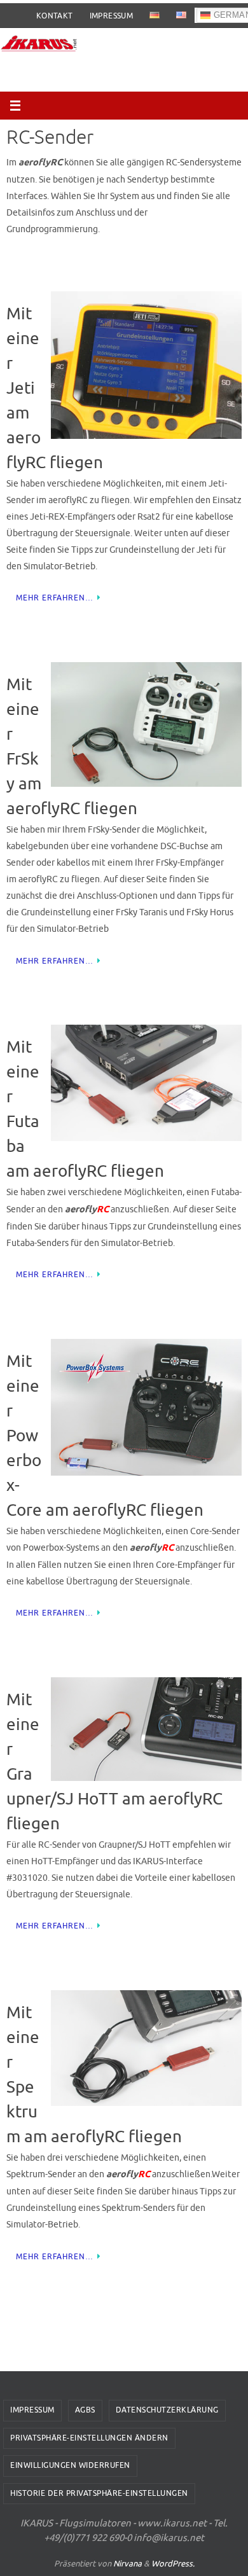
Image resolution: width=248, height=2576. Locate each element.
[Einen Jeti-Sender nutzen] (146, 368)
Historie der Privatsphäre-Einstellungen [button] (99, 2493)
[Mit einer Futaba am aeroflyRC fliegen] (146, 1085)
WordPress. (173, 2564)
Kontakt (55, 16)
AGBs (85, 2410)
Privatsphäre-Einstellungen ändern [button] (89, 2438)
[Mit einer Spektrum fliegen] (146, 2051)
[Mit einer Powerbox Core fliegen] (146, 1410)
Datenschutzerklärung (167, 2410)
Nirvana (127, 2564)
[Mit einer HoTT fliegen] (146, 1732)
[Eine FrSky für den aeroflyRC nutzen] (146, 727)
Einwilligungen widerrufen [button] (70, 2465)
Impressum (112, 16)
